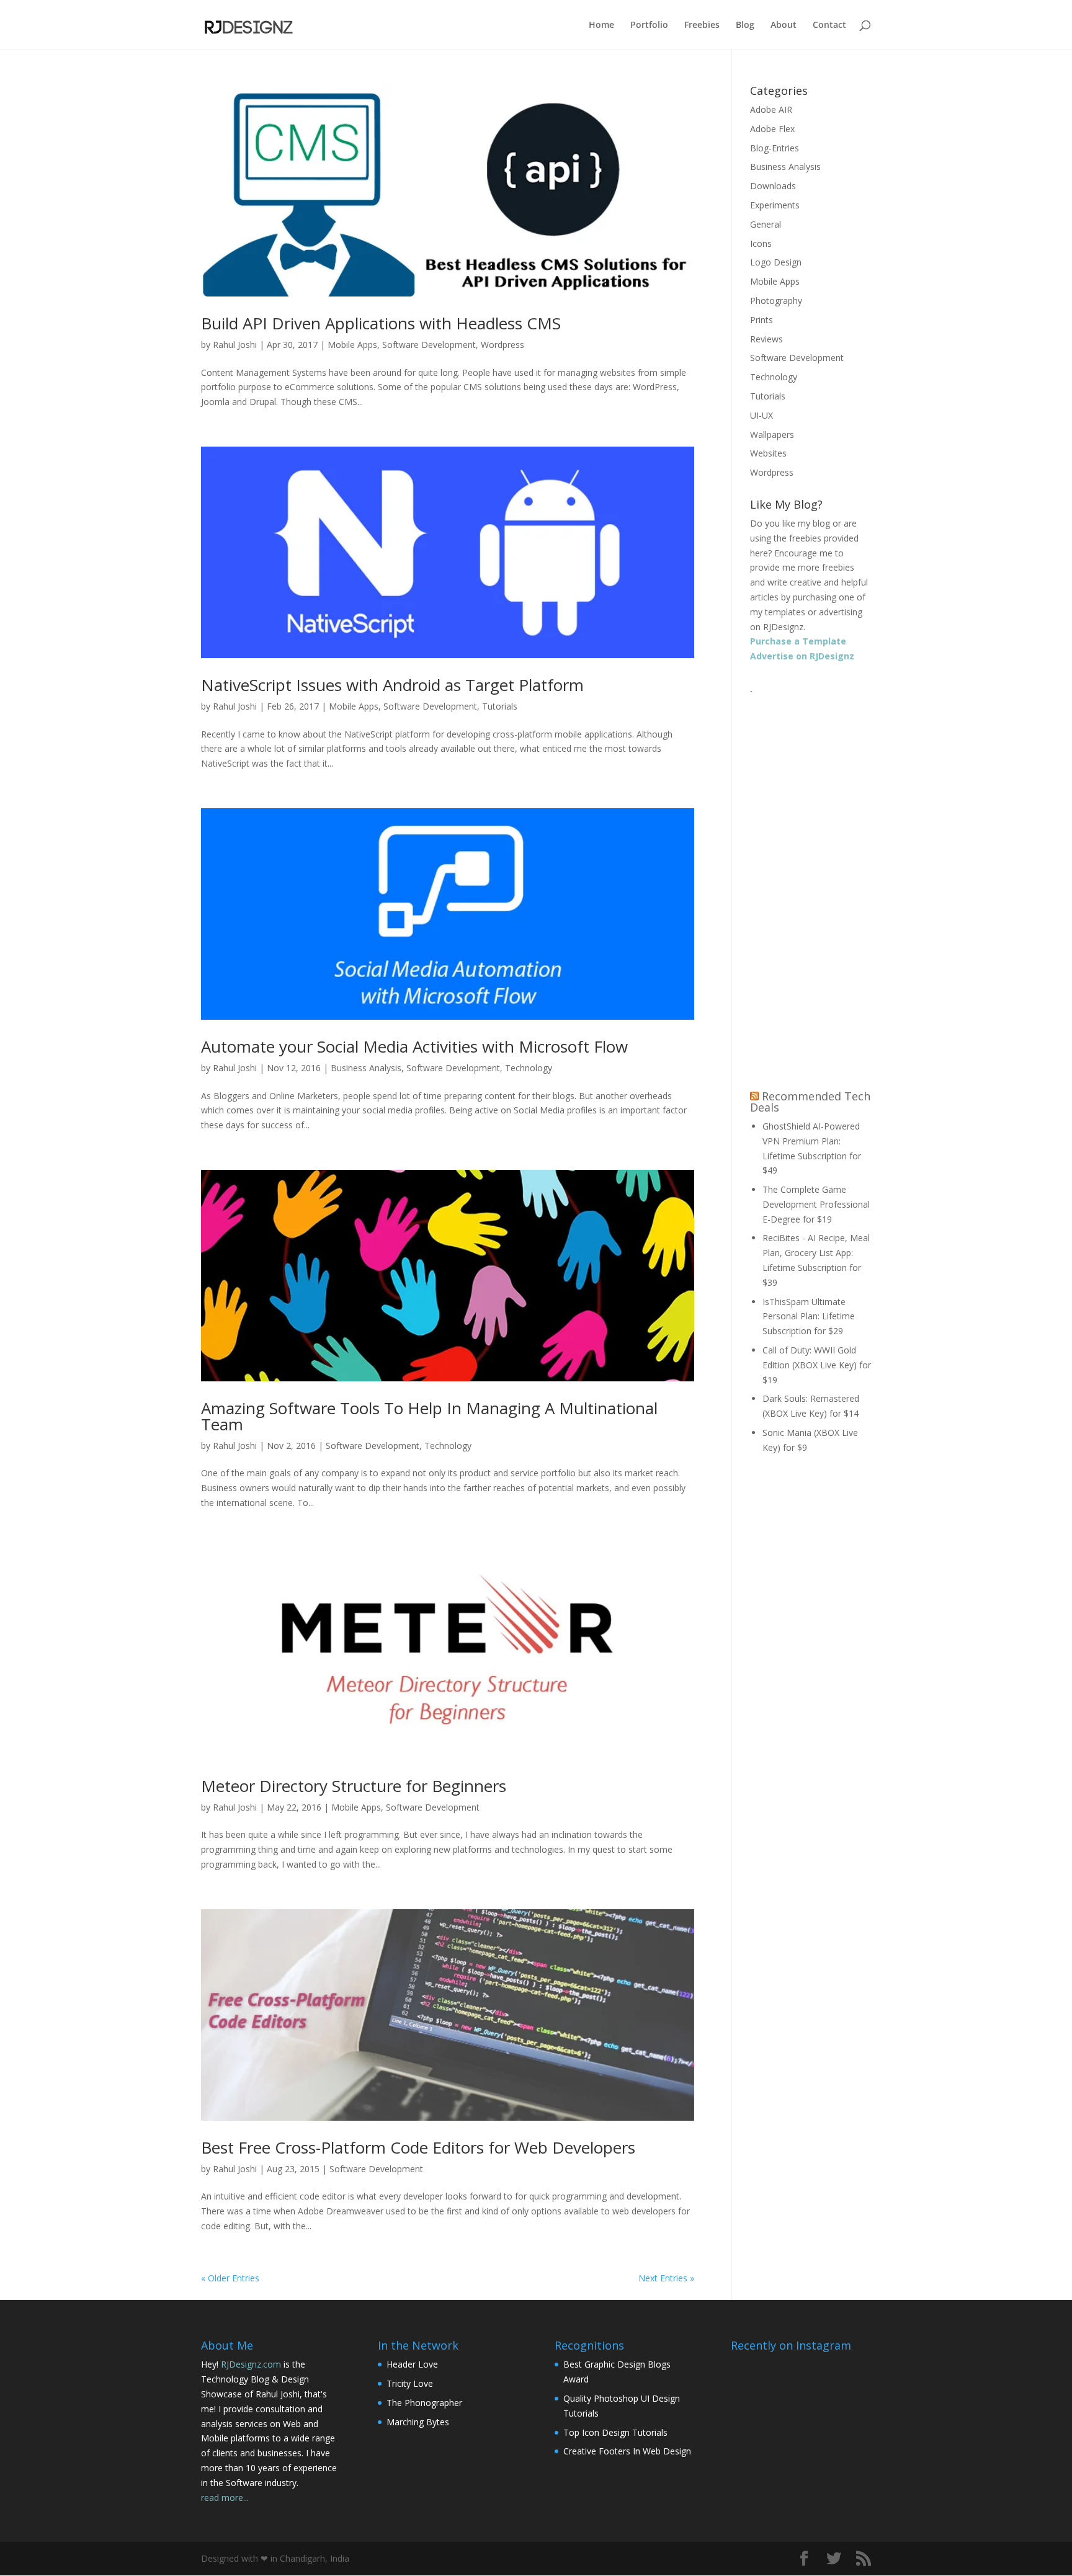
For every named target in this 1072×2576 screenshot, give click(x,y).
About (784, 25)
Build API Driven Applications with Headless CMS (381, 323)
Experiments (775, 205)
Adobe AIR (771, 109)
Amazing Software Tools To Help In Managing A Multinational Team (429, 1416)
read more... (225, 2498)
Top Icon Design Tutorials (615, 2432)
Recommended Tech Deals (810, 1102)
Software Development (429, 345)
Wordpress (502, 345)
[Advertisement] (811, 886)
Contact (829, 25)
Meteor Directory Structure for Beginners (354, 1786)
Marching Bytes (418, 2422)
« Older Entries (230, 2278)
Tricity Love (410, 2383)
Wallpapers (772, 435)
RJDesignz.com (251, 2364)
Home (601, 25)
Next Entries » (666, 2278)
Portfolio (649, 25)
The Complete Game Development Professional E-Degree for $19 (816, 1204)
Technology (529, 1068)
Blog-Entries (775, 148)
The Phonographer (424, 2403)
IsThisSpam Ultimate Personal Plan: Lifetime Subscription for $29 (809, 1317)
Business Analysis (366, 1068)
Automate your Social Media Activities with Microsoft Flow (414, 1046)
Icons (761, 243)
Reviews (766, 339)
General (766, 224)
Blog (745, 25)
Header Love (412, 2364)
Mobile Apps (352, 345)
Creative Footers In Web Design (627, 2451)
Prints (762, 320)
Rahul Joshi (235, 345)
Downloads (773, 186)
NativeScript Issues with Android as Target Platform (392, 685)
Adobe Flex (772, 129)
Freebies (702, 25)
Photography (776, 301)
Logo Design (776, 262)
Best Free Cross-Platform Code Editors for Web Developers (418, 2147)
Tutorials (500, 706)
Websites (768, 453)
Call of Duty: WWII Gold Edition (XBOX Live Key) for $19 (817, 1365)
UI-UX (762, 415)
